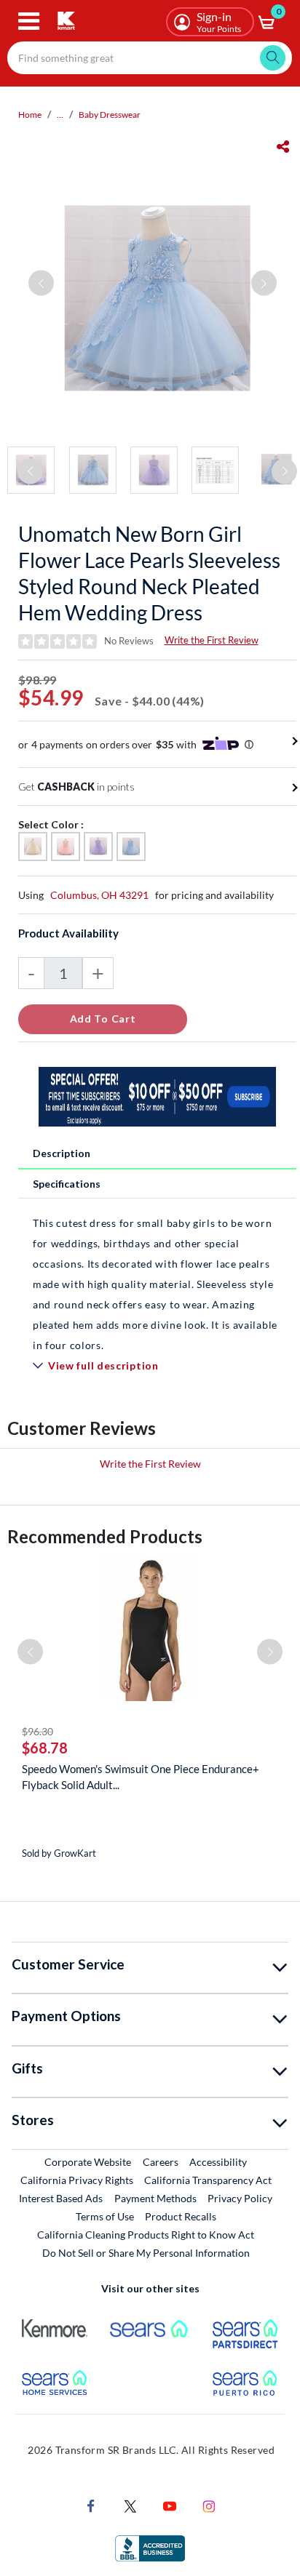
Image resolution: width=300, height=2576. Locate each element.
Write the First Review (212, 640)
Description (62, 1153)
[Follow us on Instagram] (209, 2505)
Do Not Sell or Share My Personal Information (146, 2253)
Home (30, 115)
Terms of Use (105, 2216)
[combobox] (150, 58)
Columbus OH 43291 (99, 895)
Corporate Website (88, 2161)
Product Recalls (181, 2216)
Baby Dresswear (110, 115)
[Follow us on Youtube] (170, 2505)
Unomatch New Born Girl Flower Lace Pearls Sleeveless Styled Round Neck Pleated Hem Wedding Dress (149, 573)
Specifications (67, 1184)
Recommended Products (105, 1536)
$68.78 (45, 1748)
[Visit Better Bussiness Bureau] (150, 2547)
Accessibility (218, 2162)
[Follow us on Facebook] (91, 2505)
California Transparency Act (208, 2180)
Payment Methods (155, 2198)
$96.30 (37, 1731)
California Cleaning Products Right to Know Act (146, 2235)
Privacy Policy (240, 2198)
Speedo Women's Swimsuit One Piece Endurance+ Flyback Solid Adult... (141, 1777)
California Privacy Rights (77, 2180)
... (60, 115)
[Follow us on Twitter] (130, 2505)
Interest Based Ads (61, 2198)
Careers (161, 2161)
